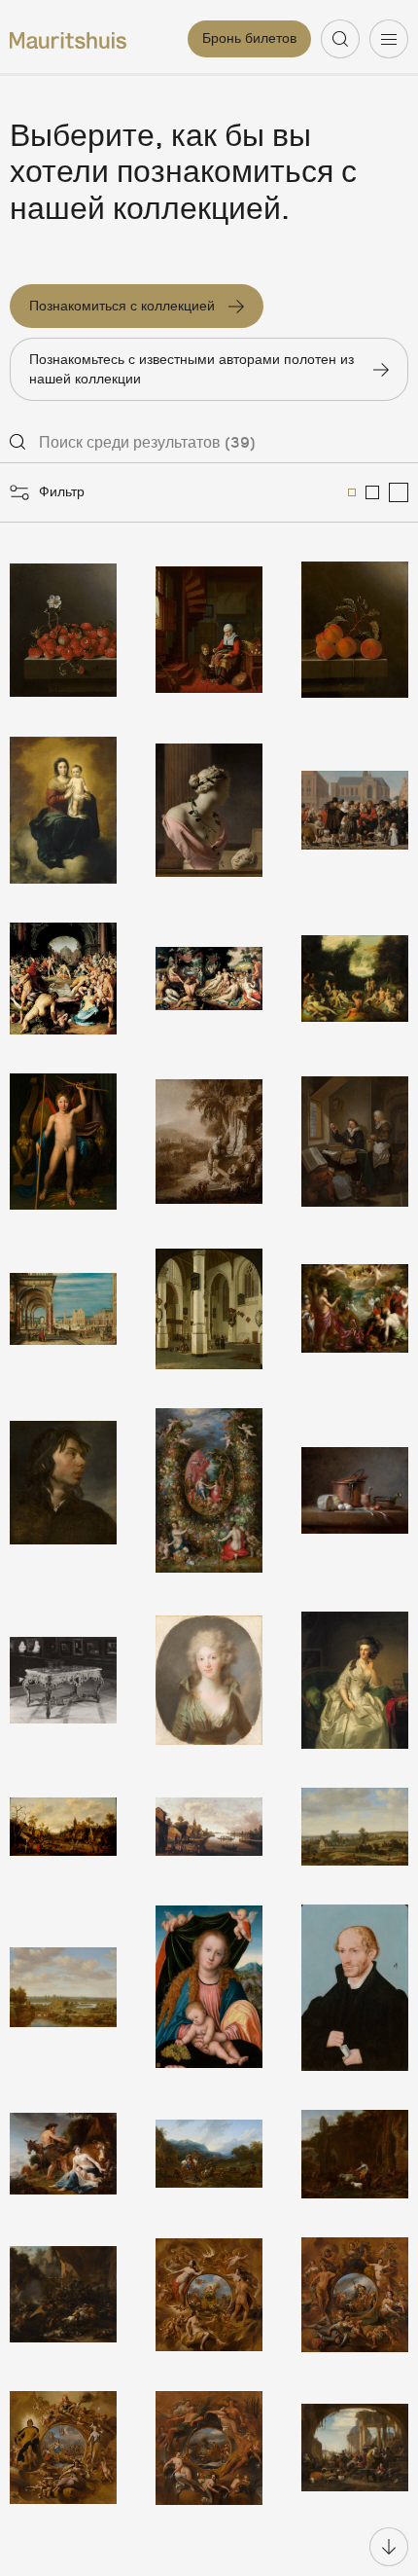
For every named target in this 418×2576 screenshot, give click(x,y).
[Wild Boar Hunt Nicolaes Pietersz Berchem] (209, 2154)
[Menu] (389, 39)
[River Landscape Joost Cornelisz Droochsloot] (209, 1827)
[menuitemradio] (352, 492)
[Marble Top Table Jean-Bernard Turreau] (63, 1680)
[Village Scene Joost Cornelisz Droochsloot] (63, 1827)
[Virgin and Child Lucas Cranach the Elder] (209, 1988)
